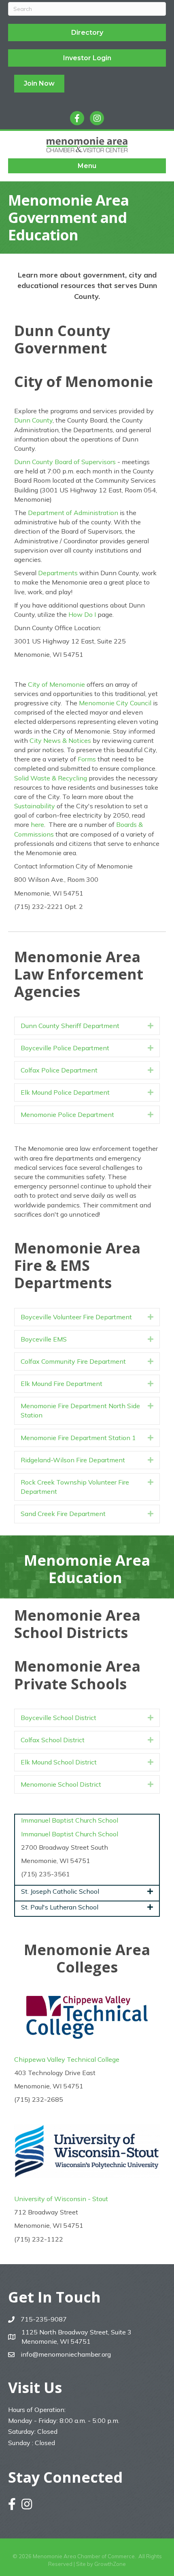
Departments (58, 573)
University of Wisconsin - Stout (61, 2199)
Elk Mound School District (59, 1762)
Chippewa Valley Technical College (68, 2059)
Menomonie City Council (115, 703)
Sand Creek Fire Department (63, 1514)
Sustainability (35, 806)
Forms (87, 759)
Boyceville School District (58, 1718)
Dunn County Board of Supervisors (65, 462)
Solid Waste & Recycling (51, 778)
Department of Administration (73, 513)
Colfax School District (53, 1740)
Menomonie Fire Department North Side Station (80, 1410)
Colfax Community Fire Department (73, 1361)
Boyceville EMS (44, 1339)
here (37, 824)
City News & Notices (60, 740)
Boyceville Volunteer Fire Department (76, 1317)
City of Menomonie (56, 684)
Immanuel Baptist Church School (70, 1834)
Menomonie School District (61, 1784)
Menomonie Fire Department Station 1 (78, 1438)
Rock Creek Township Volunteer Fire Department (75, 1487)
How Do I (82, 614)
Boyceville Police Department (65, 1048)
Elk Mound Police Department (65, 1092)
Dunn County (33, 420)
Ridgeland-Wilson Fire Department (73, 1460)
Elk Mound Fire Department (62, 1384)
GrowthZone (110, 2564)
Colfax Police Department (59, 1070)
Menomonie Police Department (67, 1115)
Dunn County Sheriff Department (70, 1026)
